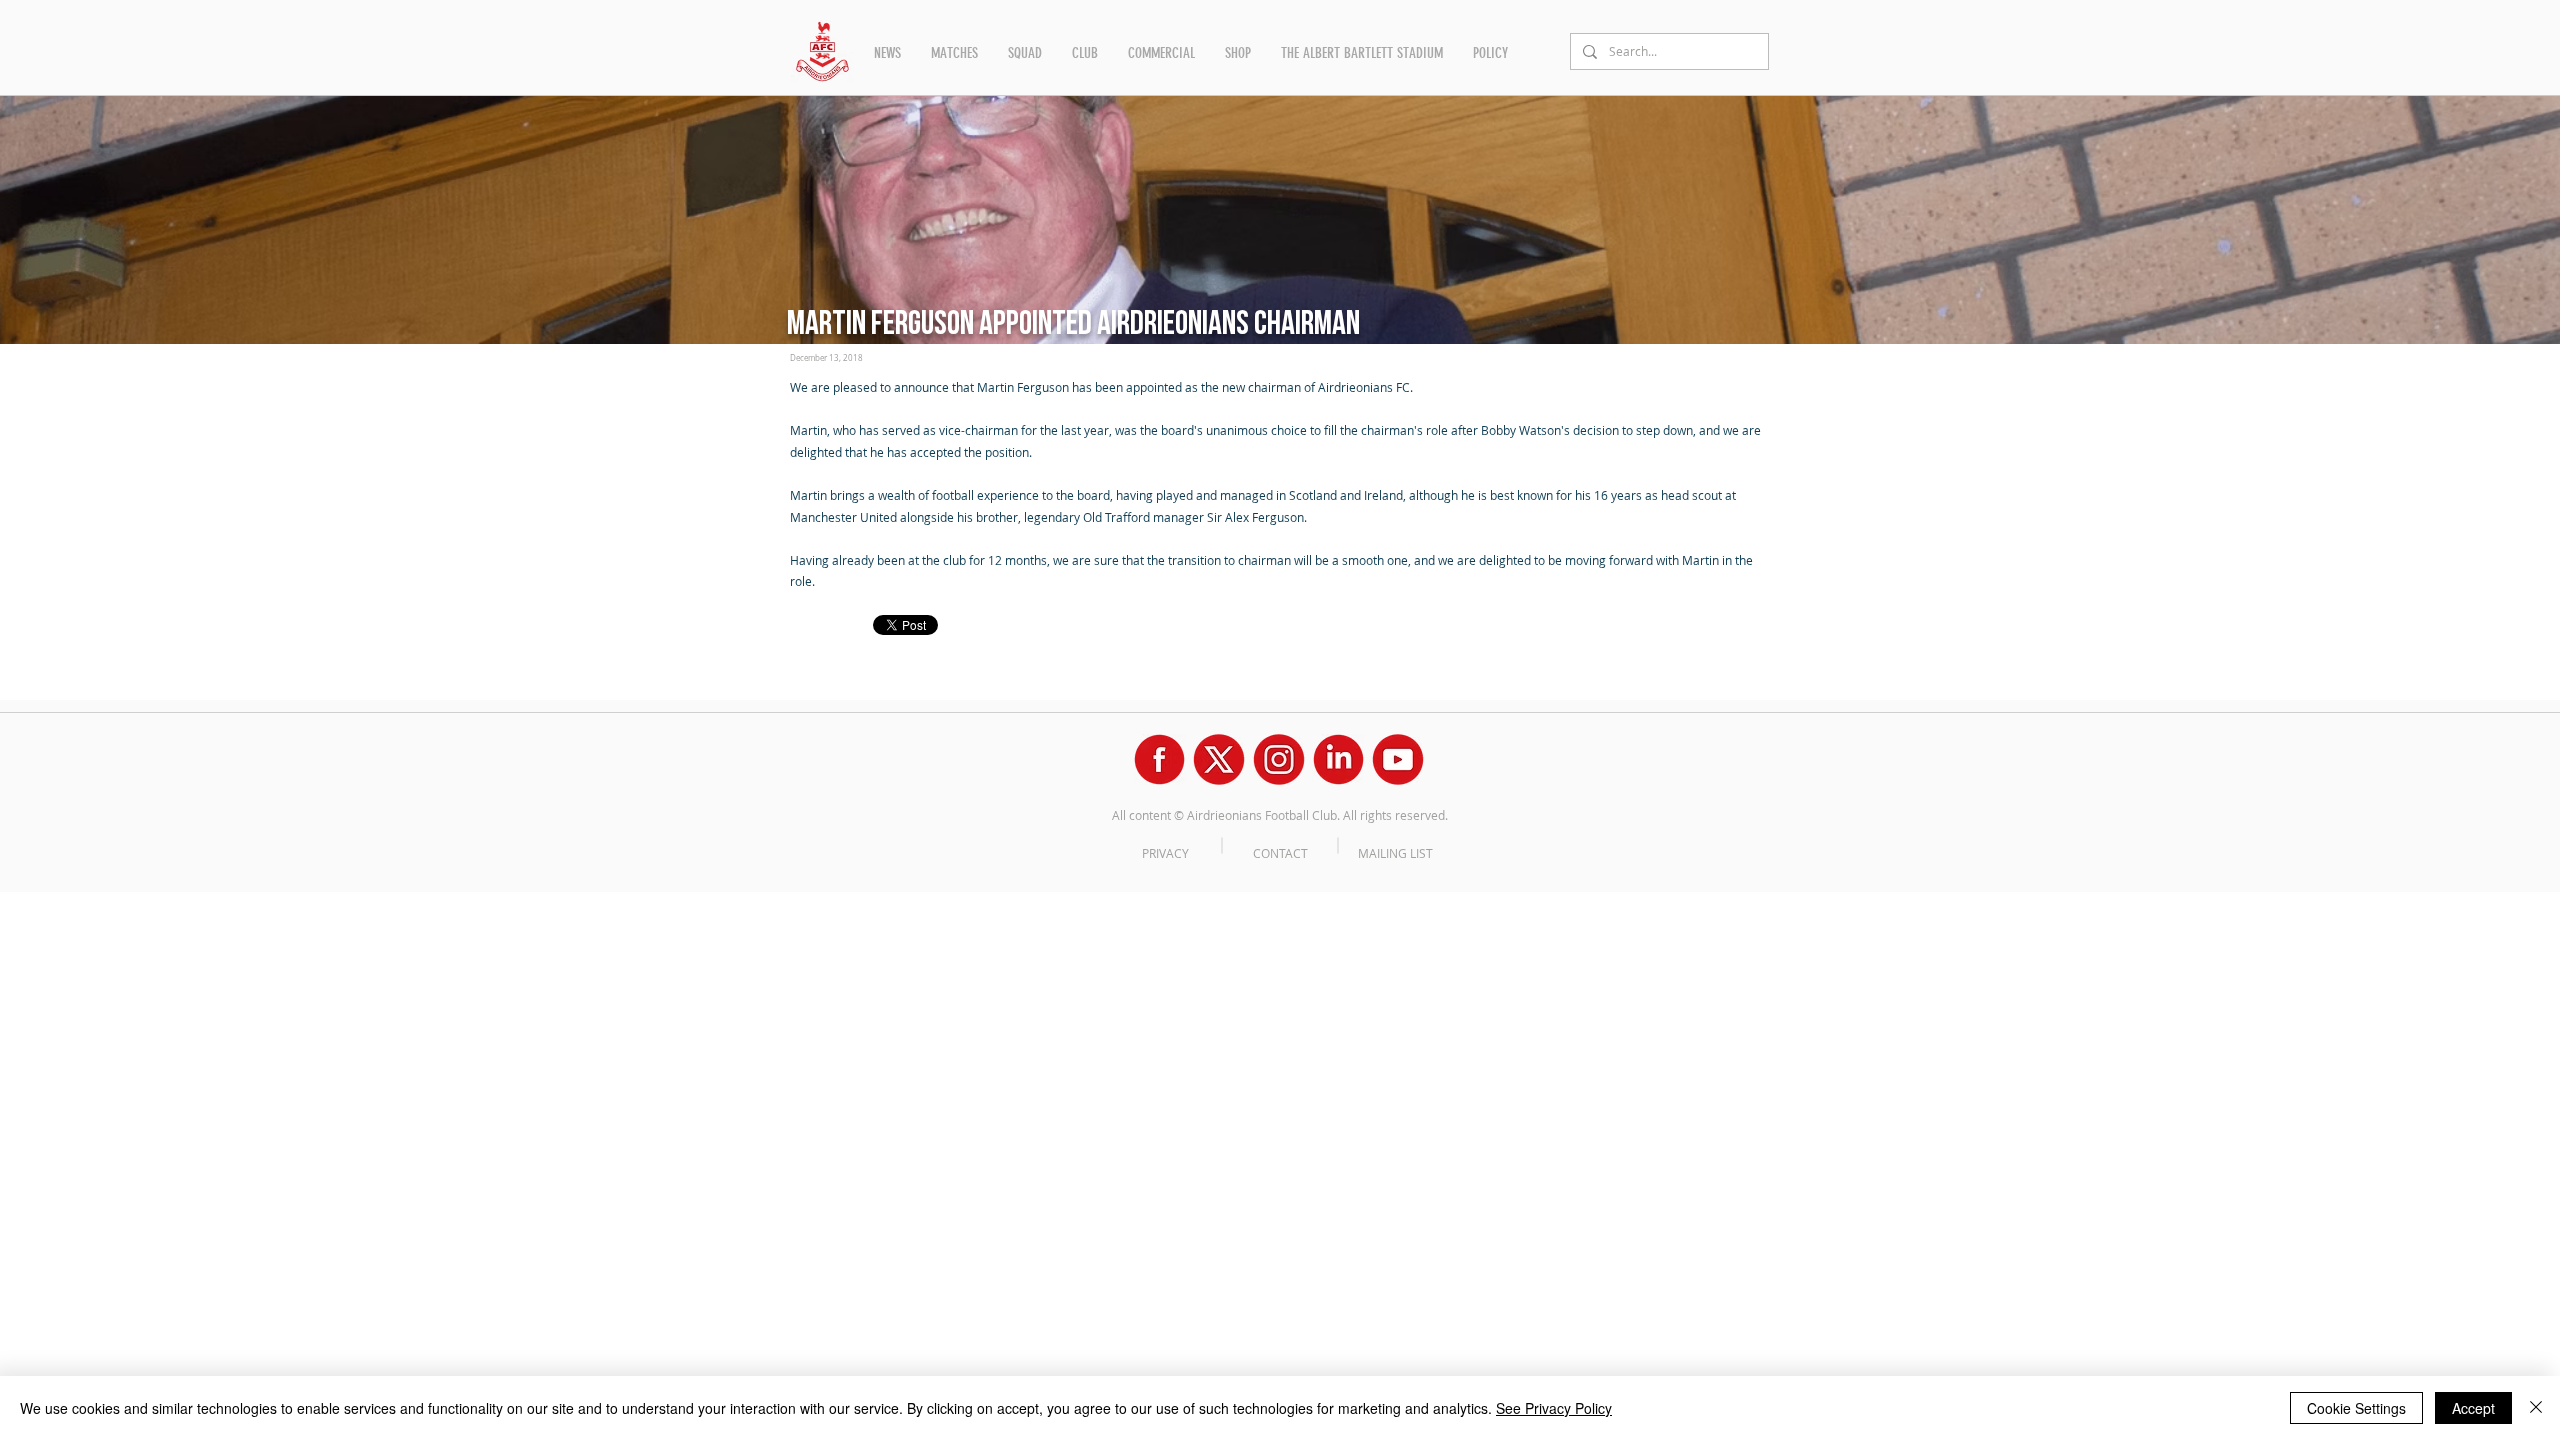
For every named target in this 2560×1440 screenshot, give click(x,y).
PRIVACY (1165, 853)
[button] (887, 53)
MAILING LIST (1395, 853)
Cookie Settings (2356, 1408)
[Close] (2536, 1408)
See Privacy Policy (1554, 1408)
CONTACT (1280, 853)
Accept (2473, 1408)
